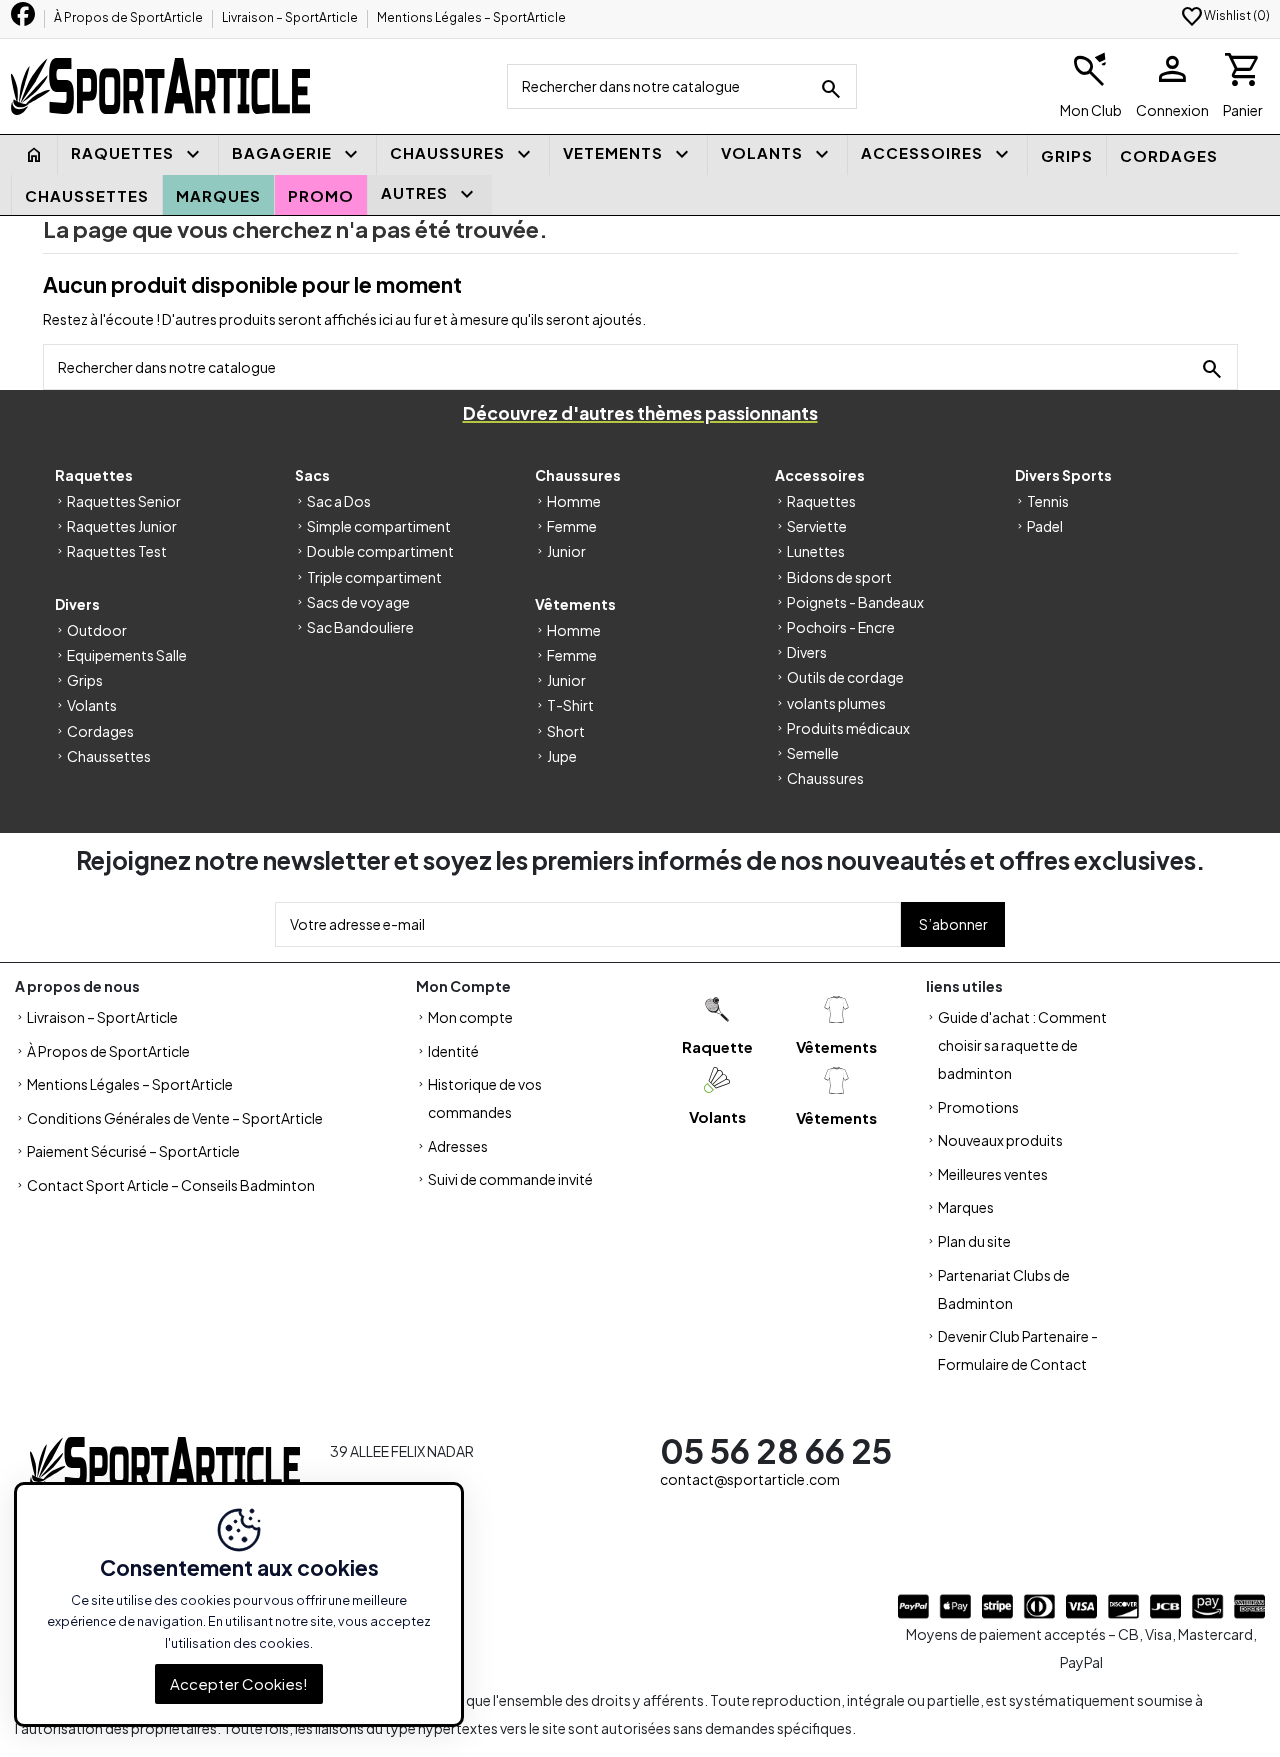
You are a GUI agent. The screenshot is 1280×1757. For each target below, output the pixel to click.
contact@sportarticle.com (750, 1479)
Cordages (100, 731)
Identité (453, 1051)
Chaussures (825, 778)
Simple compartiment (379, 526)
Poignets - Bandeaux (855, 602)
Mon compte (470, 1017)
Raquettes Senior (124, 501)
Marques (966, 1207)
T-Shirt (570, 705)
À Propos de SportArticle (129, 17)
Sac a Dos (339, 501)
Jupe (562, 756)
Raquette (717, 1046)
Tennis (1048, 501)
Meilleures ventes (993, 1174)
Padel (1045, 526)
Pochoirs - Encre (841, 627)
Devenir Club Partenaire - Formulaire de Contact (1018, 1350)
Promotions (978, 1107)
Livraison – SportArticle (291, 17)
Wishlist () (1225, 15)
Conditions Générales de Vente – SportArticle (175, 1118)
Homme (574, 501)
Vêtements (836, 1046)
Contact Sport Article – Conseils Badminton (171, 1185)
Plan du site (974, 1241)
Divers (807, 652)
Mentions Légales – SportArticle (471, 17)
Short (566, 731)
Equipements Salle (127, 655)
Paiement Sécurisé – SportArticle (133, 1151)
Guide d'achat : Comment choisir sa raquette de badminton (1022, 1045)
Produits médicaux (848, 728)
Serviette (817, 526)
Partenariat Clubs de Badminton (1004, 1289)
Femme (572, 526)
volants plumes (836, 703)
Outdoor (97, 630)
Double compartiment (380, 551)
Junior (566, 551)
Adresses (458, 1146)
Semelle (813, 753)
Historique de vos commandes (485, 1098)
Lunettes (816, 551)
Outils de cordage (845, 677)
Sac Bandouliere (360, 627)
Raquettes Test (117, 551)
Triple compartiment (374, 577)
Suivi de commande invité (510, 1179)
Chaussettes (109, 756)
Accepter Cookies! (239, 1683)
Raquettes (821, 501)
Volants (92, 705)
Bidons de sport (839, 577)
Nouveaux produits (1000, 1140)
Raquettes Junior (122, 526)
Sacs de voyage (358, 602)
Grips (85, 680)
